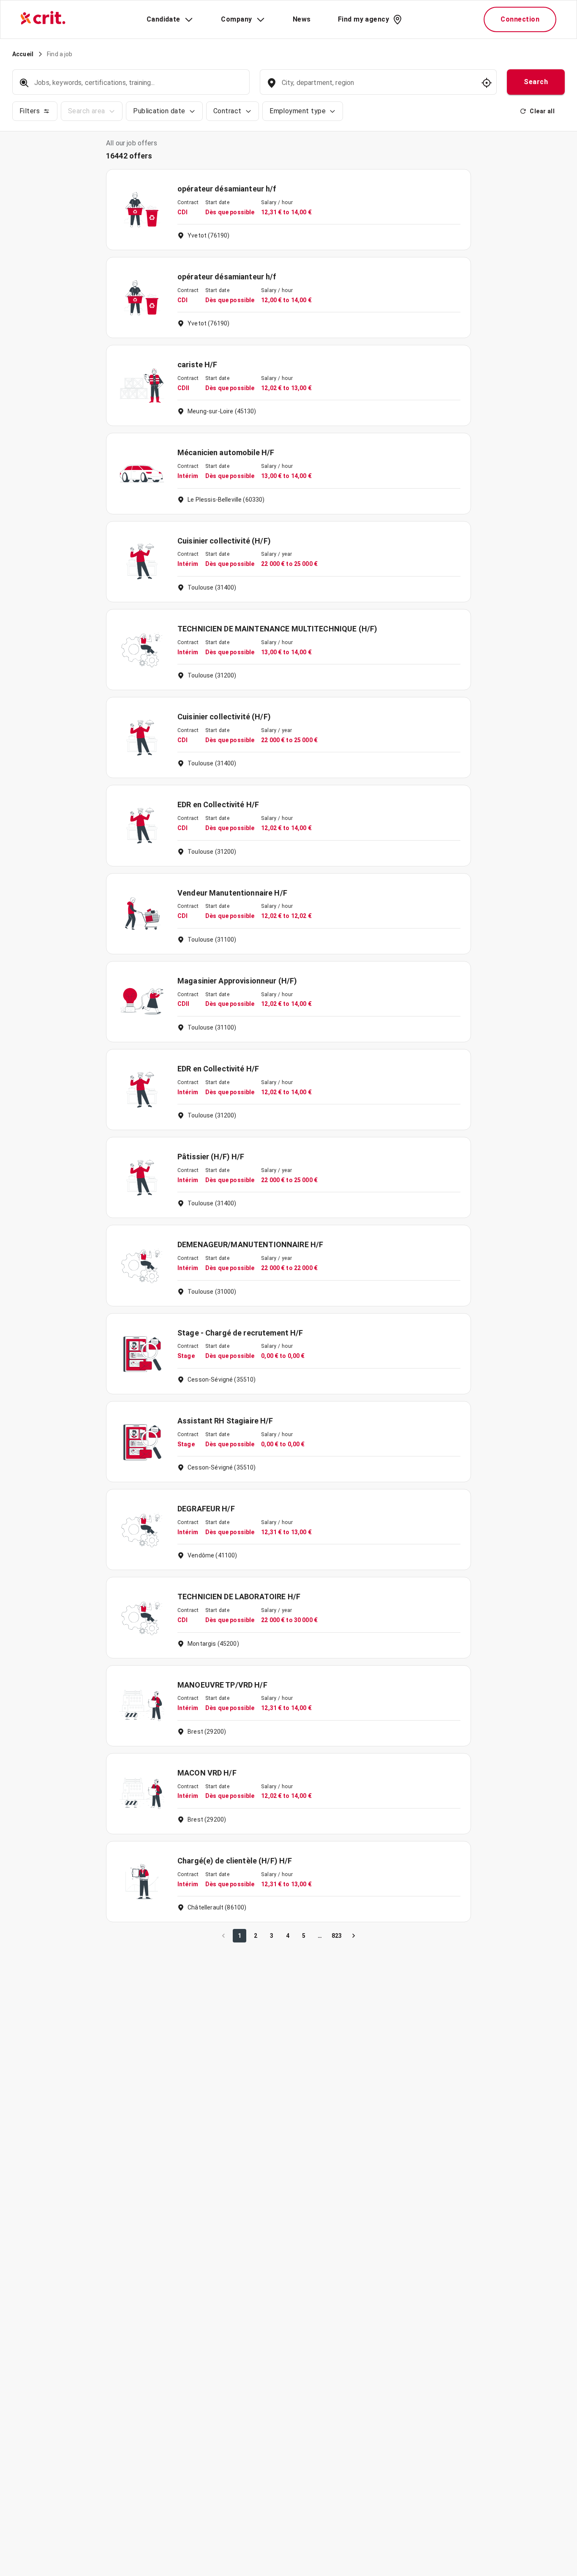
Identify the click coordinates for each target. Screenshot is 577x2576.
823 (337, 1936)
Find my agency (363, 19)
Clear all (542, 111)
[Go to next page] (354, 1936)
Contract (227, 111)
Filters (30, 111)
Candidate (163, 19)
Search (536, 82)
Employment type (298, 111)
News (302, 19)
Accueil (23, 54)
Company (236, 19)
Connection (520, 19)
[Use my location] (487, 83)
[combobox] (377, 87)
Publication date (159, 111)
